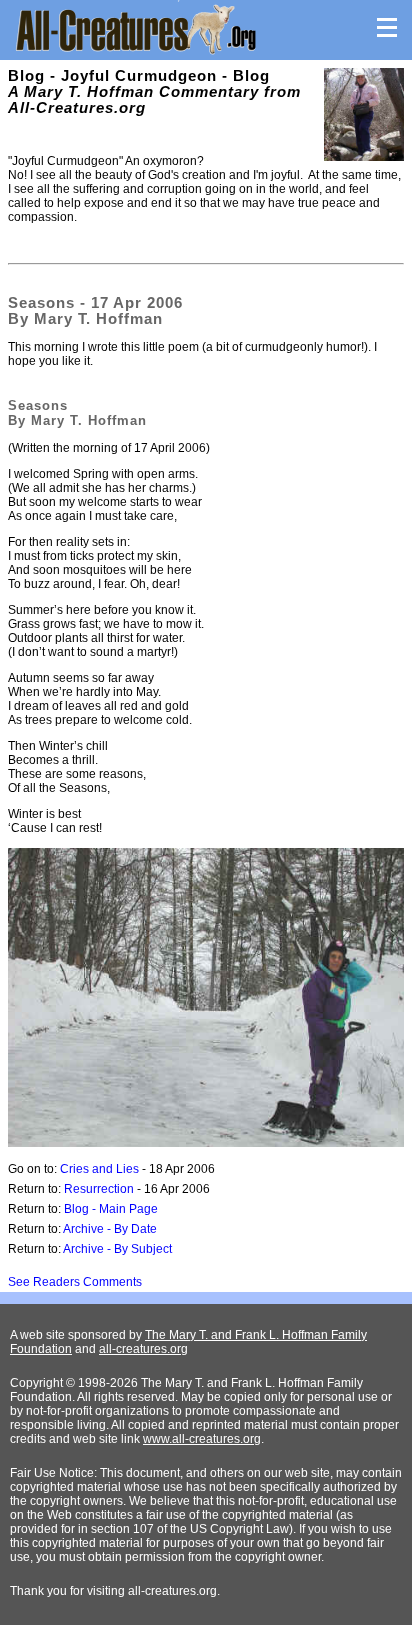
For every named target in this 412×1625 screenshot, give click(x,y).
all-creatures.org (143, 1349)
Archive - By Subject (117, 1249)
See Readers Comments (75, 1282)
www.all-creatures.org (202, 1439)
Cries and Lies (99, 1169)
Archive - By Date (110, 1229)
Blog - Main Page (111, 1209)
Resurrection (99, 1189)
